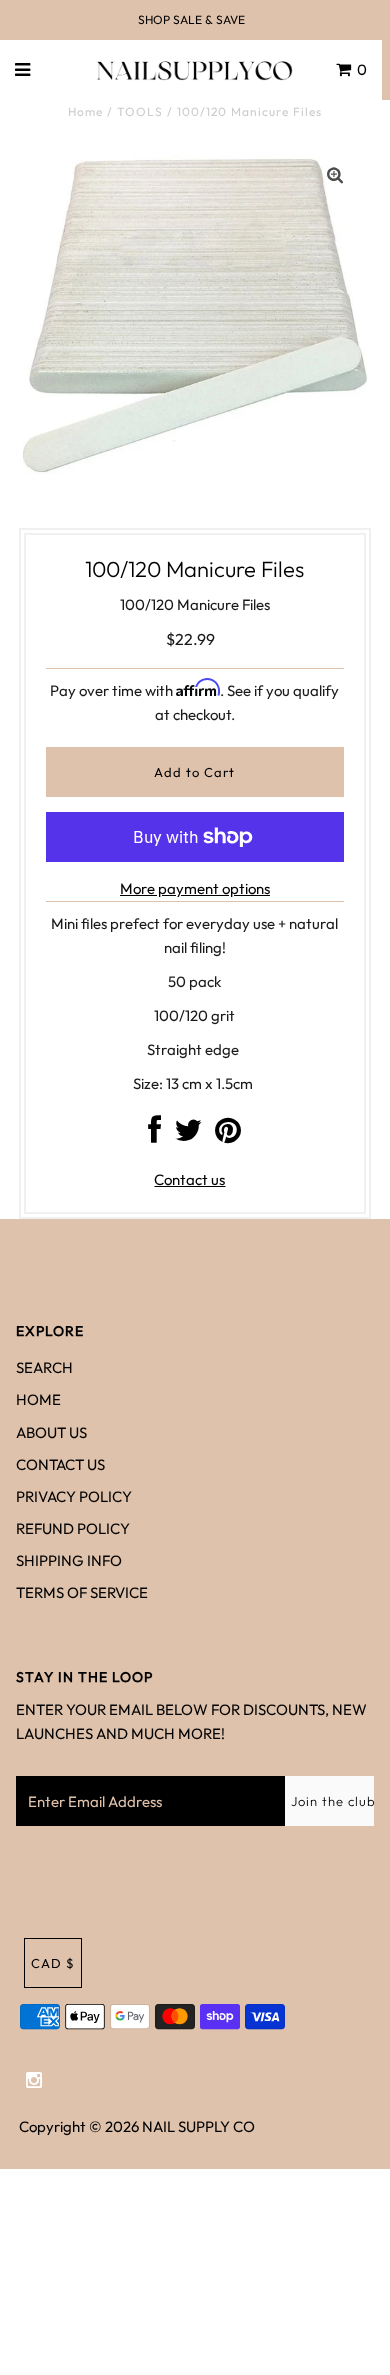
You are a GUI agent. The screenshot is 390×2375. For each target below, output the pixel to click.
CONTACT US (60, 1464)
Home (85, 111)
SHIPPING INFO (69, 1560)
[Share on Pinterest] (228, 1135)
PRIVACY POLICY (74, 1496)
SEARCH (44, 1367)
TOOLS (140, 111)
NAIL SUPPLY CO (198, 2126)
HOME (38, 1399)
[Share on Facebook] (154, 1135)
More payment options (195, 888)
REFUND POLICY (73, 1528)
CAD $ (53, 1963)
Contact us (189, 1179)
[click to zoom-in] (335, 176)
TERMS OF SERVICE (82, 1592)
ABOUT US (51, 1432)
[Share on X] (188, 1135)
